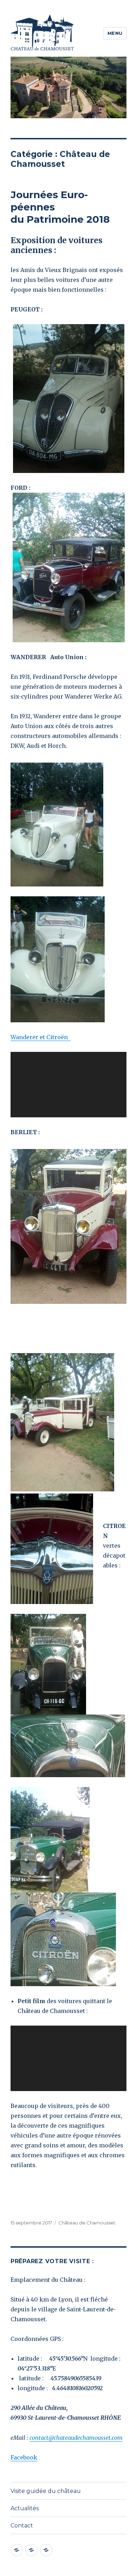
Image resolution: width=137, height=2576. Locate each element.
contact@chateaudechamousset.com (76, 2438)
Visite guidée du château (46, 2491)
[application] (68, 1085)
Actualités (25, 2508)
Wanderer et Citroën (41, 1037)
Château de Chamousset (87, 2223)
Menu (115, 33)
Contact (22, 2526)
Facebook (24, 2457)
